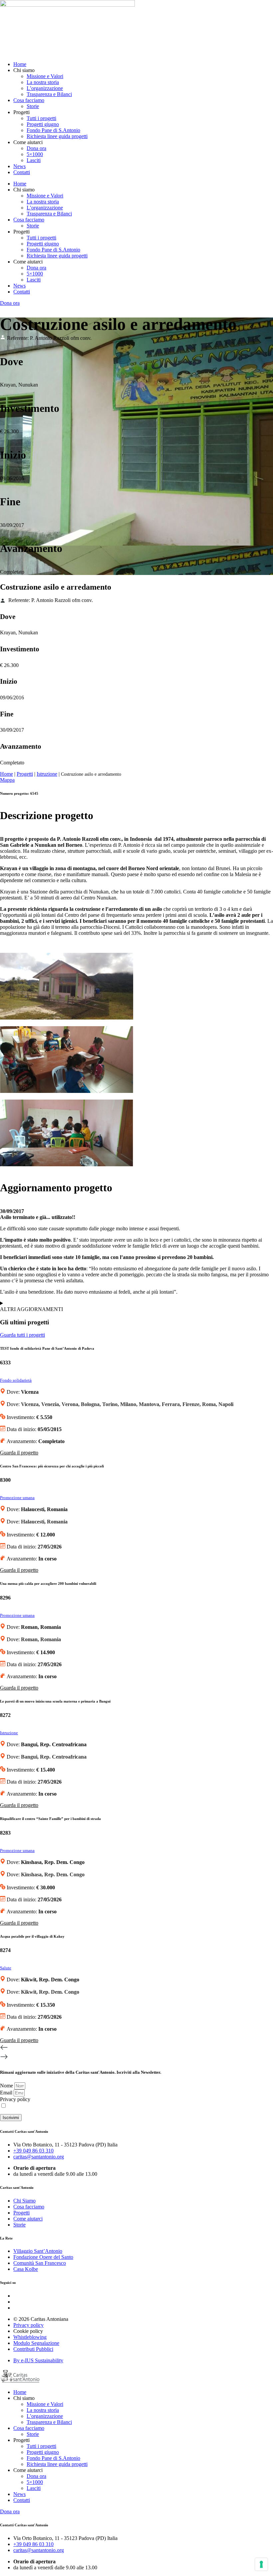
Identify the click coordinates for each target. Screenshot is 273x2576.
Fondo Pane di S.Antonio (53, 130)
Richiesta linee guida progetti (57, 136)
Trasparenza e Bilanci (49, 94)
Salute (6, 1968)
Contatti (22, 172)
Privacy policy (15, 2099)
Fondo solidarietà (16, 1380)
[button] (136, 2048)
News (19, 166)
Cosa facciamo (29, 100)
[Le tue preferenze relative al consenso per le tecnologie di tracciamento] (261, 2564)
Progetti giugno (43, 124)
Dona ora (36, 148)
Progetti (25, 774)
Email (7, 2093)
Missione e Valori (45, 76)
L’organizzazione (45, 88)
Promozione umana (17, 1498)
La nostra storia (43, 82)
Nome (7, 2086)
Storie (33, 106)
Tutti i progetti (41, 118)
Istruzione (47, 774)
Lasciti (34, 160)
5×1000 (35, 154)
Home (20, 64)
